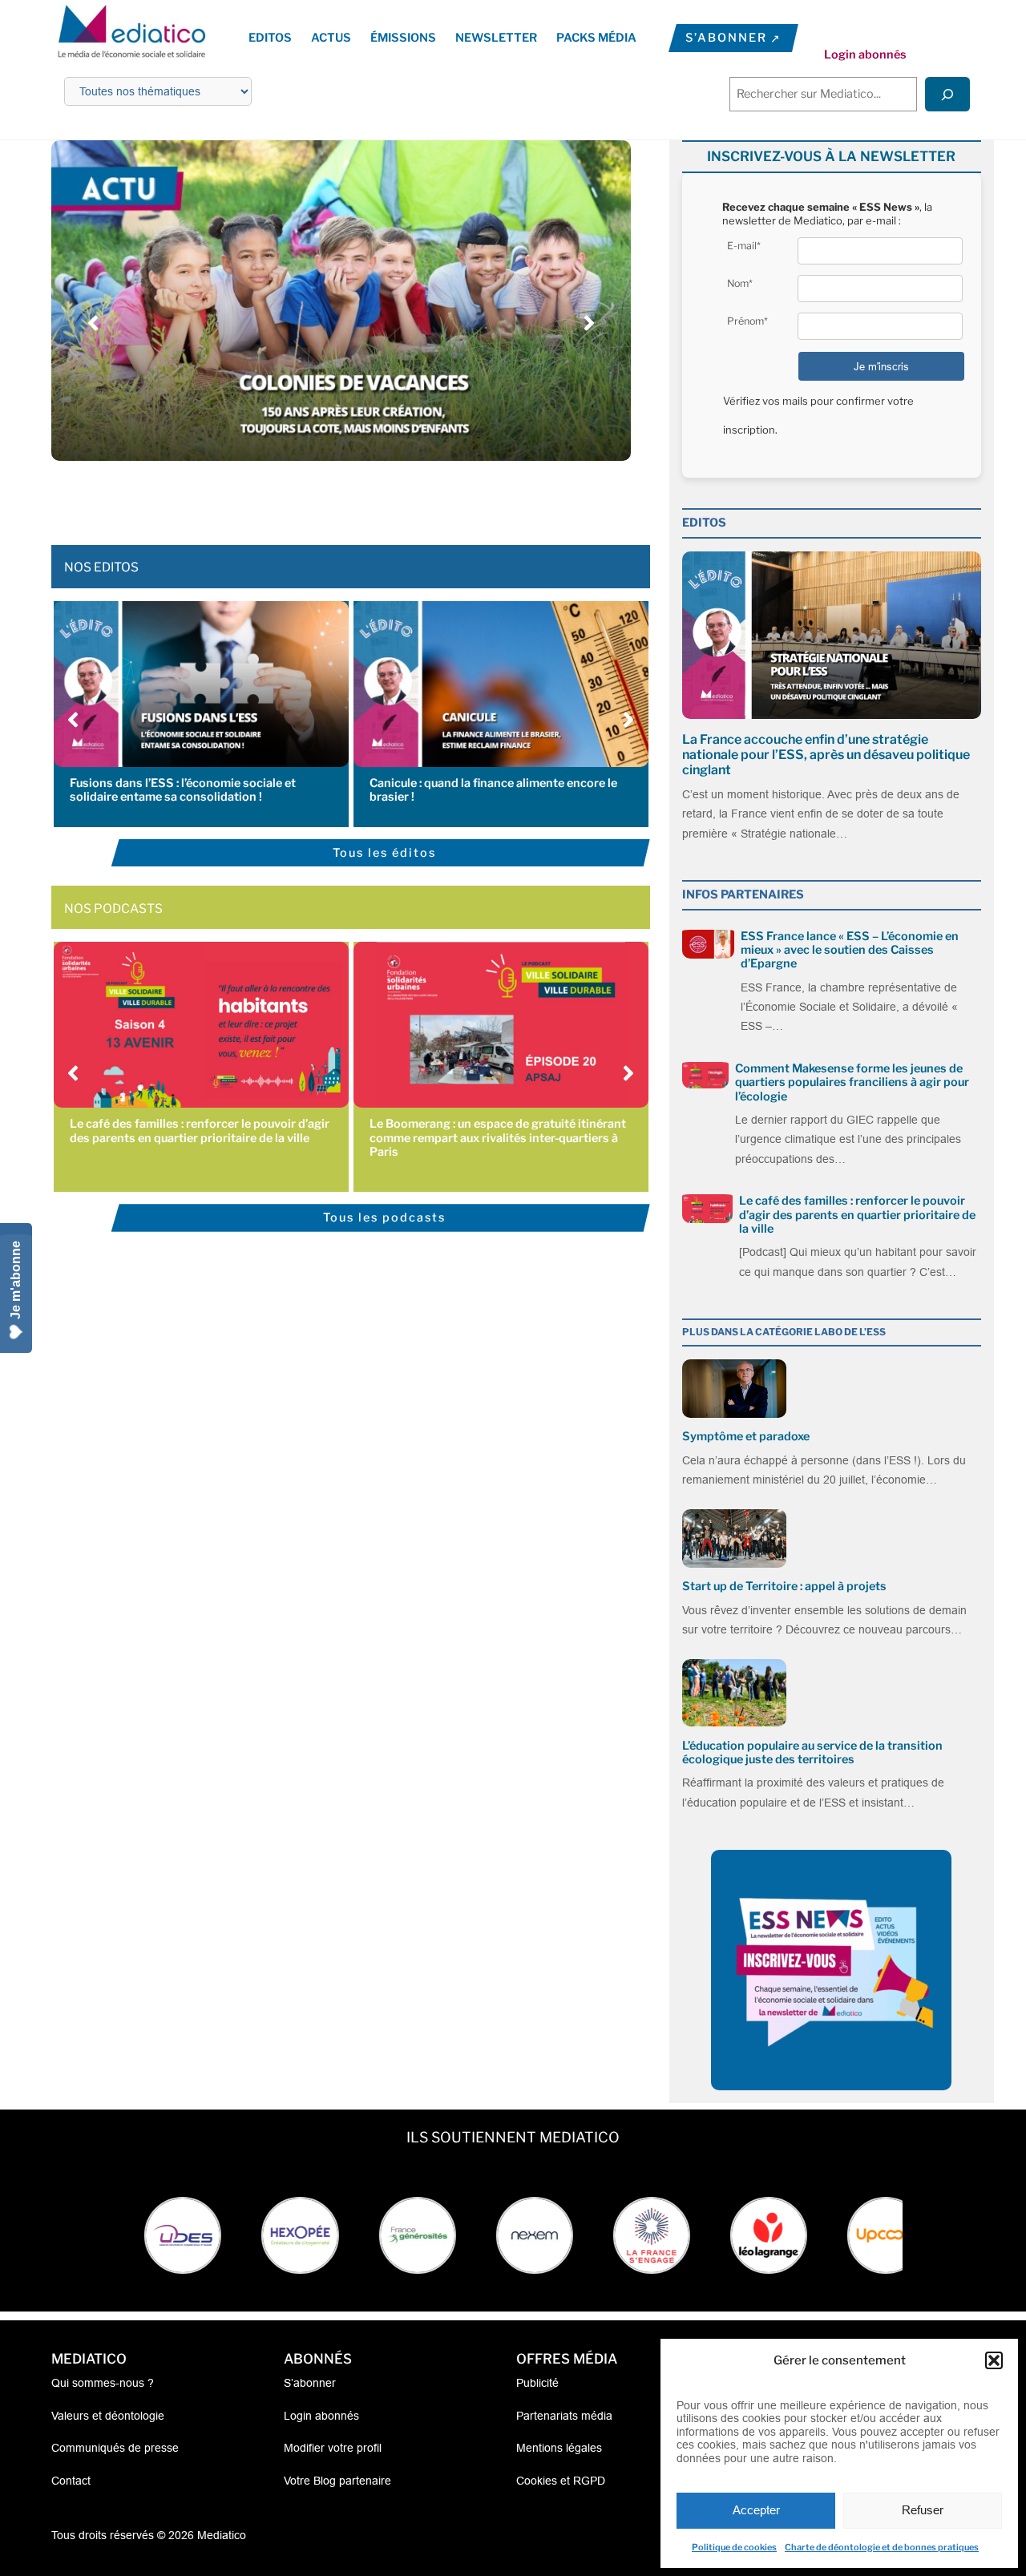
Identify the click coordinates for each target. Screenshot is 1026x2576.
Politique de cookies (734, 2547)
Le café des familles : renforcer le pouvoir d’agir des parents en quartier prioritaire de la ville (200, 1131)
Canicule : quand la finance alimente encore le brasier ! (493, 790)
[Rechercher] (947, 94)
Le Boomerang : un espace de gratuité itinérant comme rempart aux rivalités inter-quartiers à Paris (498, 1138)
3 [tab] (317, 497)
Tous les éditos (384, 853)
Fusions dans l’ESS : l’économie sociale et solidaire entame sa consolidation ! (183, 790)
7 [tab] (381, 497)
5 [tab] (349, 497)
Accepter (756, 2510)
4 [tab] (333, 497)
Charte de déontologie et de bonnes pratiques (882, 2547)
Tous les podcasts (384, 1217)
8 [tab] (397, 497)
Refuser (923, 2510)
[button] (994, 2360)
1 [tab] (285, 497)
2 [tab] (301, 497)
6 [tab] (365, 497)
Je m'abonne (16, 1280)
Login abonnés (865, 55)
